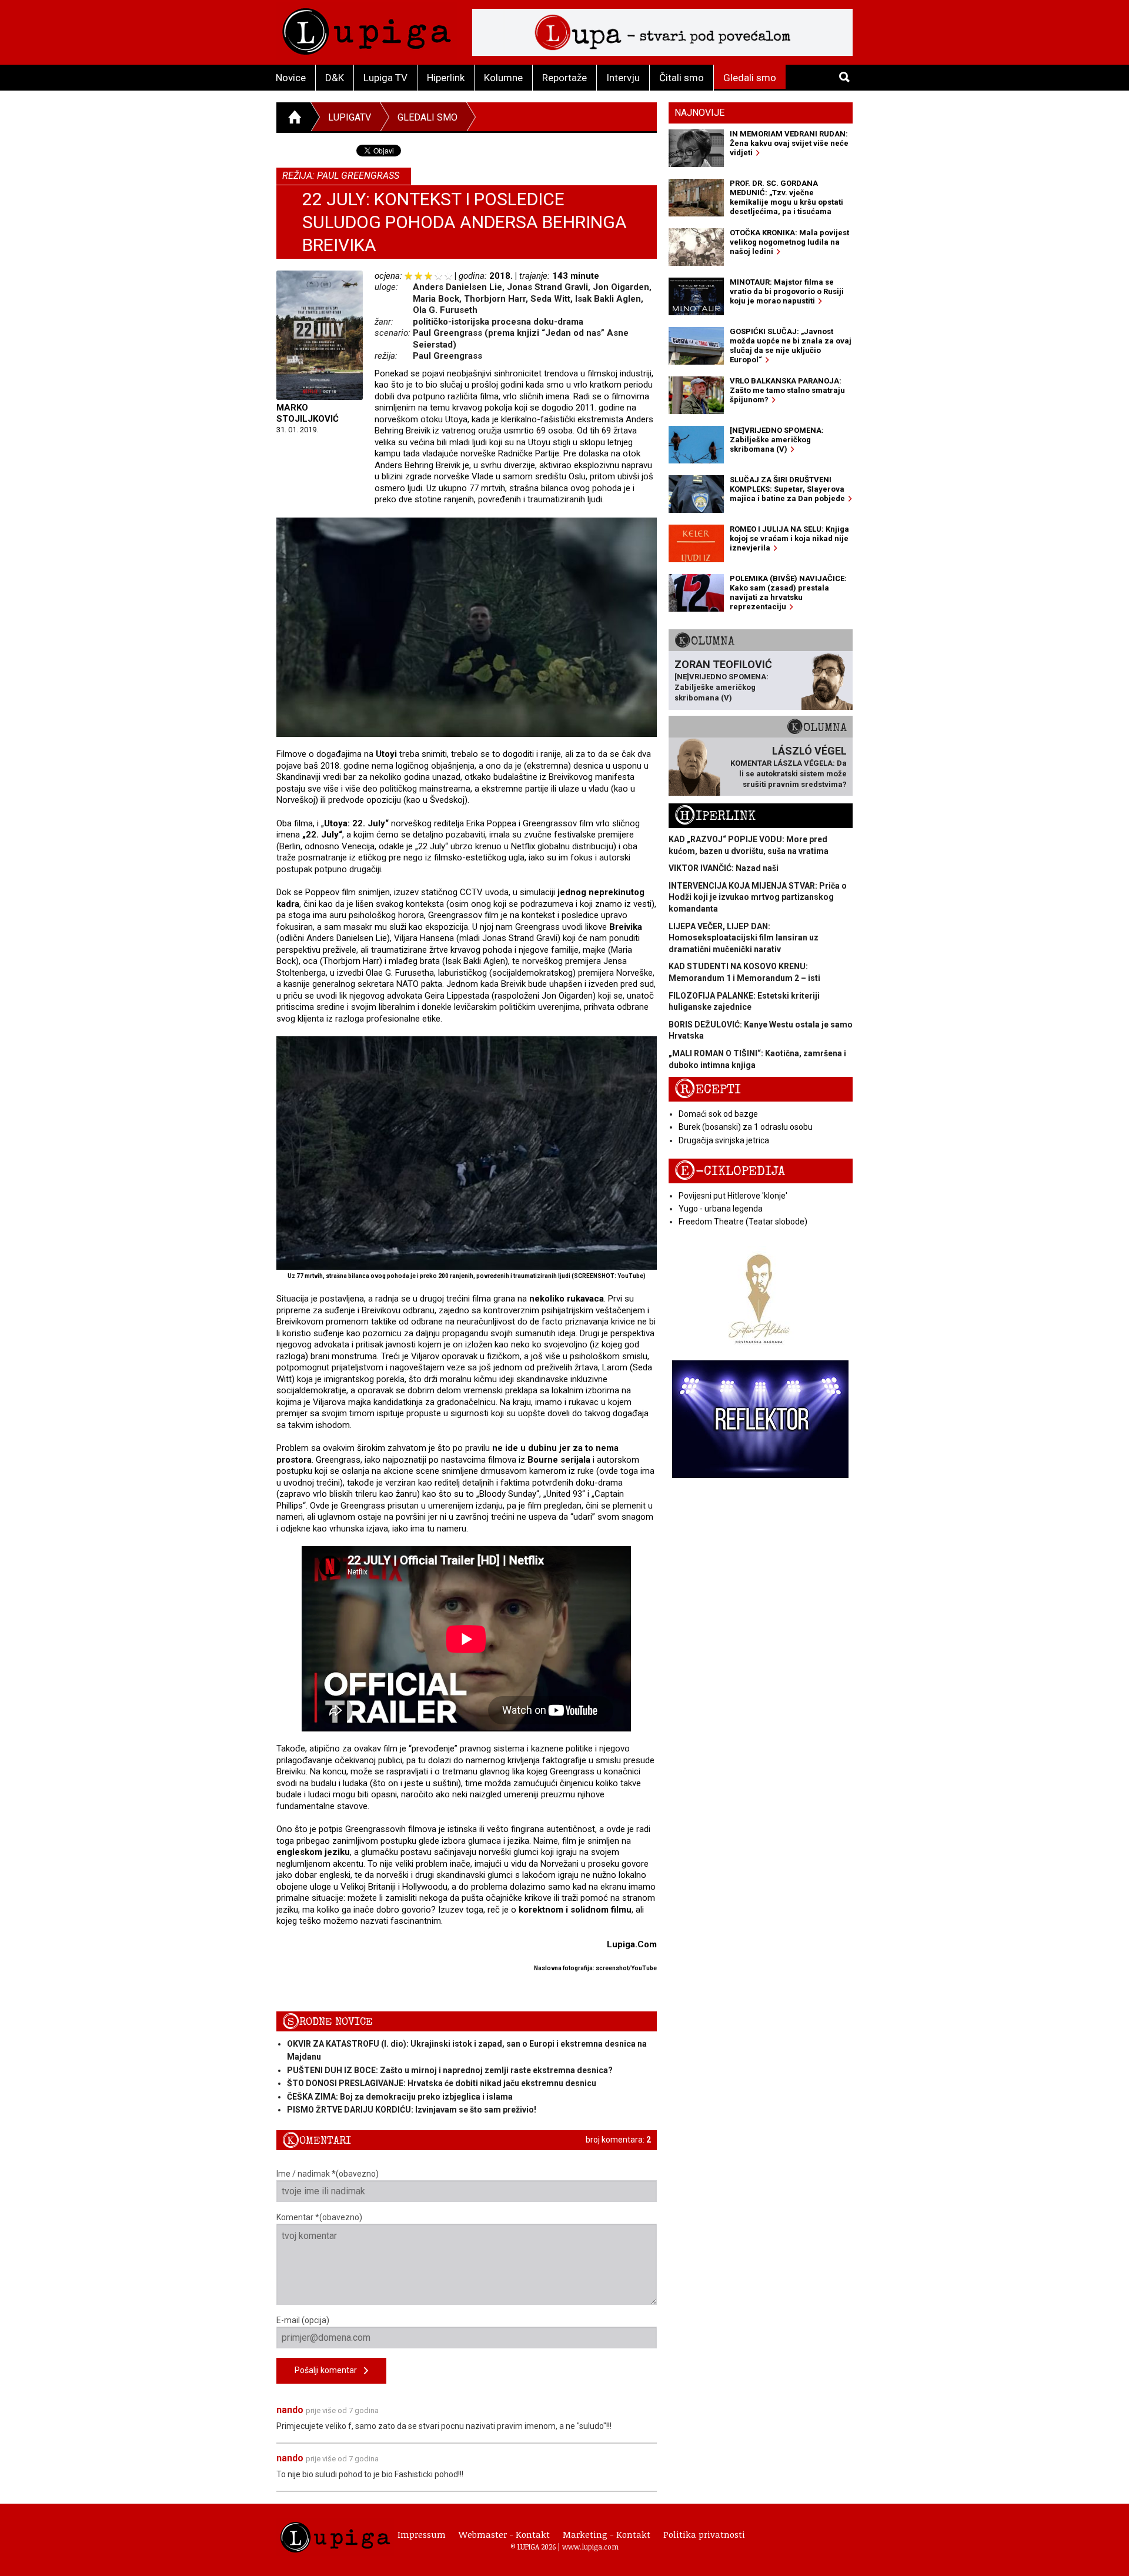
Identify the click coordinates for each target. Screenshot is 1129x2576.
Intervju (623, 78)
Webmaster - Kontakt (504, 2534)
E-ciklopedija (730, 1171)
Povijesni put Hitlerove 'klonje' (733, 1196)
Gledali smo (750, 78)
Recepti (708, 1090)
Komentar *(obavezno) (319, 2217)
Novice (291, 78)
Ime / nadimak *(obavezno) (328, 2174)
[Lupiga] (367, 29)
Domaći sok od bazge (718, 1114)
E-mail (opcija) (303, 2320)
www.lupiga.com (590, 2547)
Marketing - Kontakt (607, 2534)
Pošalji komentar (329, 2370)
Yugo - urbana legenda (721, 1209)
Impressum (422, 2534)
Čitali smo (682, 78)
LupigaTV (350, 117)
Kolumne (503, 78)
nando (290, 2410)
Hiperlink (446, 78)
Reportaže (564, 78)
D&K (335, 78)
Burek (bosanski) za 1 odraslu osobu (746, 1127)
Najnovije (699, 113)
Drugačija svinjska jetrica (724, 1140)
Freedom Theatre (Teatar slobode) (743, 1222)
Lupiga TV (385, 78)
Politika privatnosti (704, 2534)
